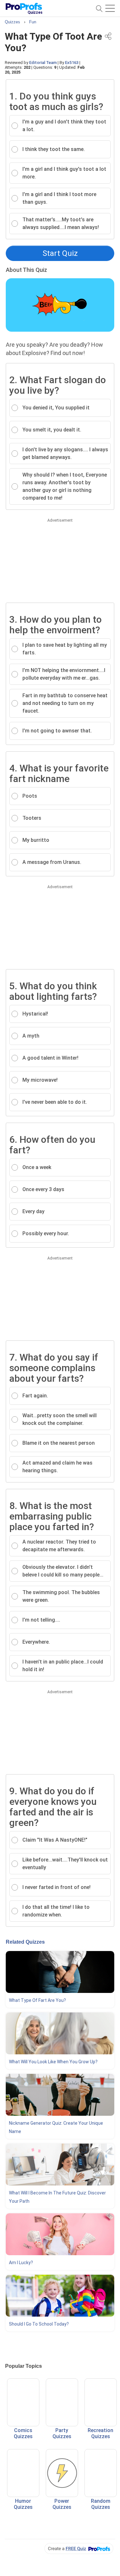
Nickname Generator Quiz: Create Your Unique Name (56, 2127)
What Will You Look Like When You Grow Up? (53, 2062)
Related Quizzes (25, 1942)
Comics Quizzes (23, 2433)
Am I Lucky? (21, 2263)
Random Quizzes (101, 2504)
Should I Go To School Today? (39, 2324)
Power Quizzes (62, 2504)
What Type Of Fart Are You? (37, 2000)
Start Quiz (60, 253)
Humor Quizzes (23, 2504)
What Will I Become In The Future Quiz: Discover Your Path (57, 2197)
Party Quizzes (62, 2433)
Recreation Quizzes (100, 2433)
